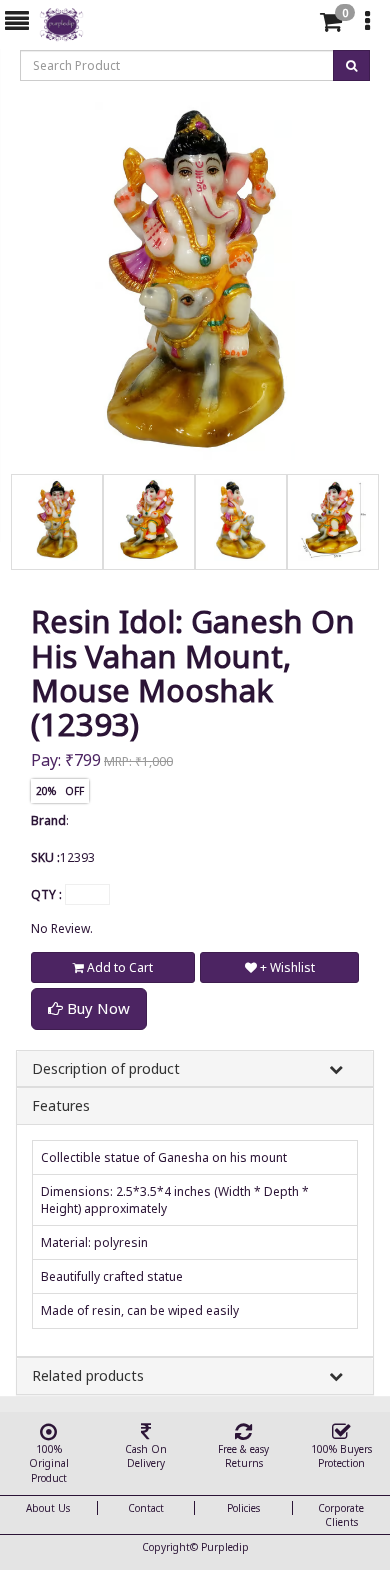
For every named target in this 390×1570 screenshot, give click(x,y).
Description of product (106, 1068)
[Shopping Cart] (331, 25)
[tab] (298, 22)
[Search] (296, 25)
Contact (146, 1508)
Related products (88, 1375)
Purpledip (225, 1547)
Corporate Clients (341, 1515)
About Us (48, 1508)
